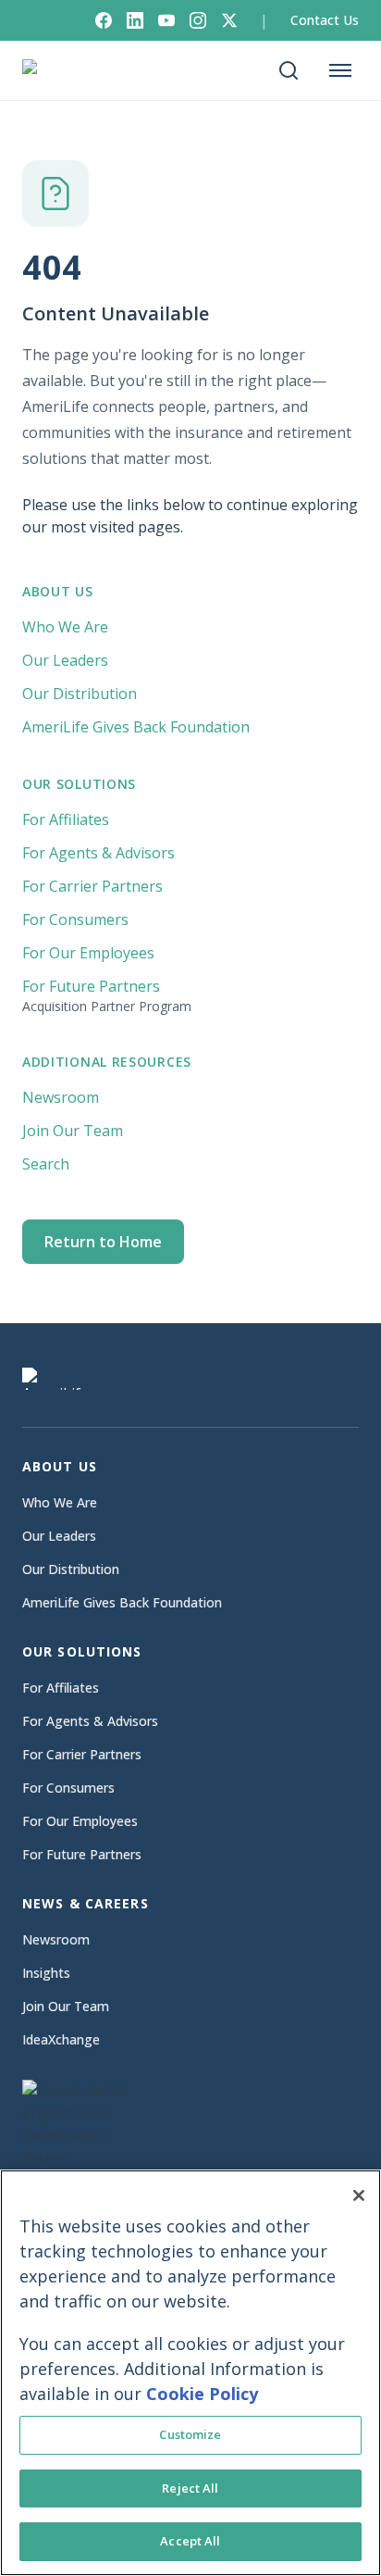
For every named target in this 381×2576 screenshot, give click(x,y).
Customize (190, 2434)
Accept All (190, 2541)
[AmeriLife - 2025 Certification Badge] (87, 2163)
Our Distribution (80, 694)
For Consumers (75, 919)
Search (46, 1164)
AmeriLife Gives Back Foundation (136, 727)
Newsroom (61, 1097)
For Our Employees (88, 953)
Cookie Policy (202, 2394)
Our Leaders (65, 660)
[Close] (359, 2195)
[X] (229, 20)
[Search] (289, 70)
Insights (46, 1973)
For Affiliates (66, 819)
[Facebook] (104, 20)
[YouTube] (166, 20)
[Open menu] (340, 70)
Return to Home (103, 1242)
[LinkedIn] (135, 20)
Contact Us (325, 20)
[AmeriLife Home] (61, 70)
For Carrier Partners (92, 886)
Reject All (190, 2488)
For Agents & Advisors (98, 853)
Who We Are (65, 627)
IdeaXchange (61, 2039)
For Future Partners (107, 995)
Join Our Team (73, 1131)
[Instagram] (198, 20)
